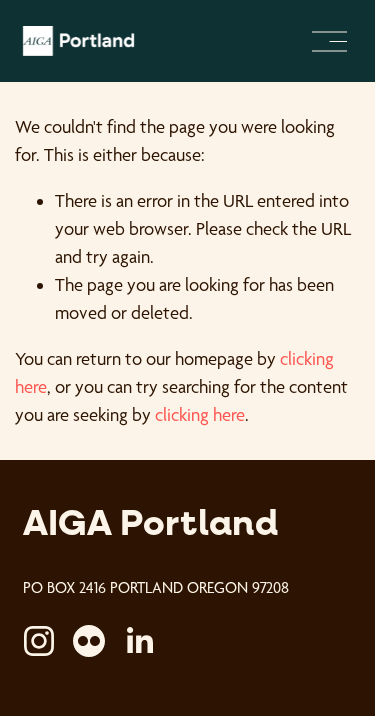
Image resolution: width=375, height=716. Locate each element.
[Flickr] (89, 641)
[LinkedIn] (139, 641)
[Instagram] (39, 641)
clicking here (200, 414)
